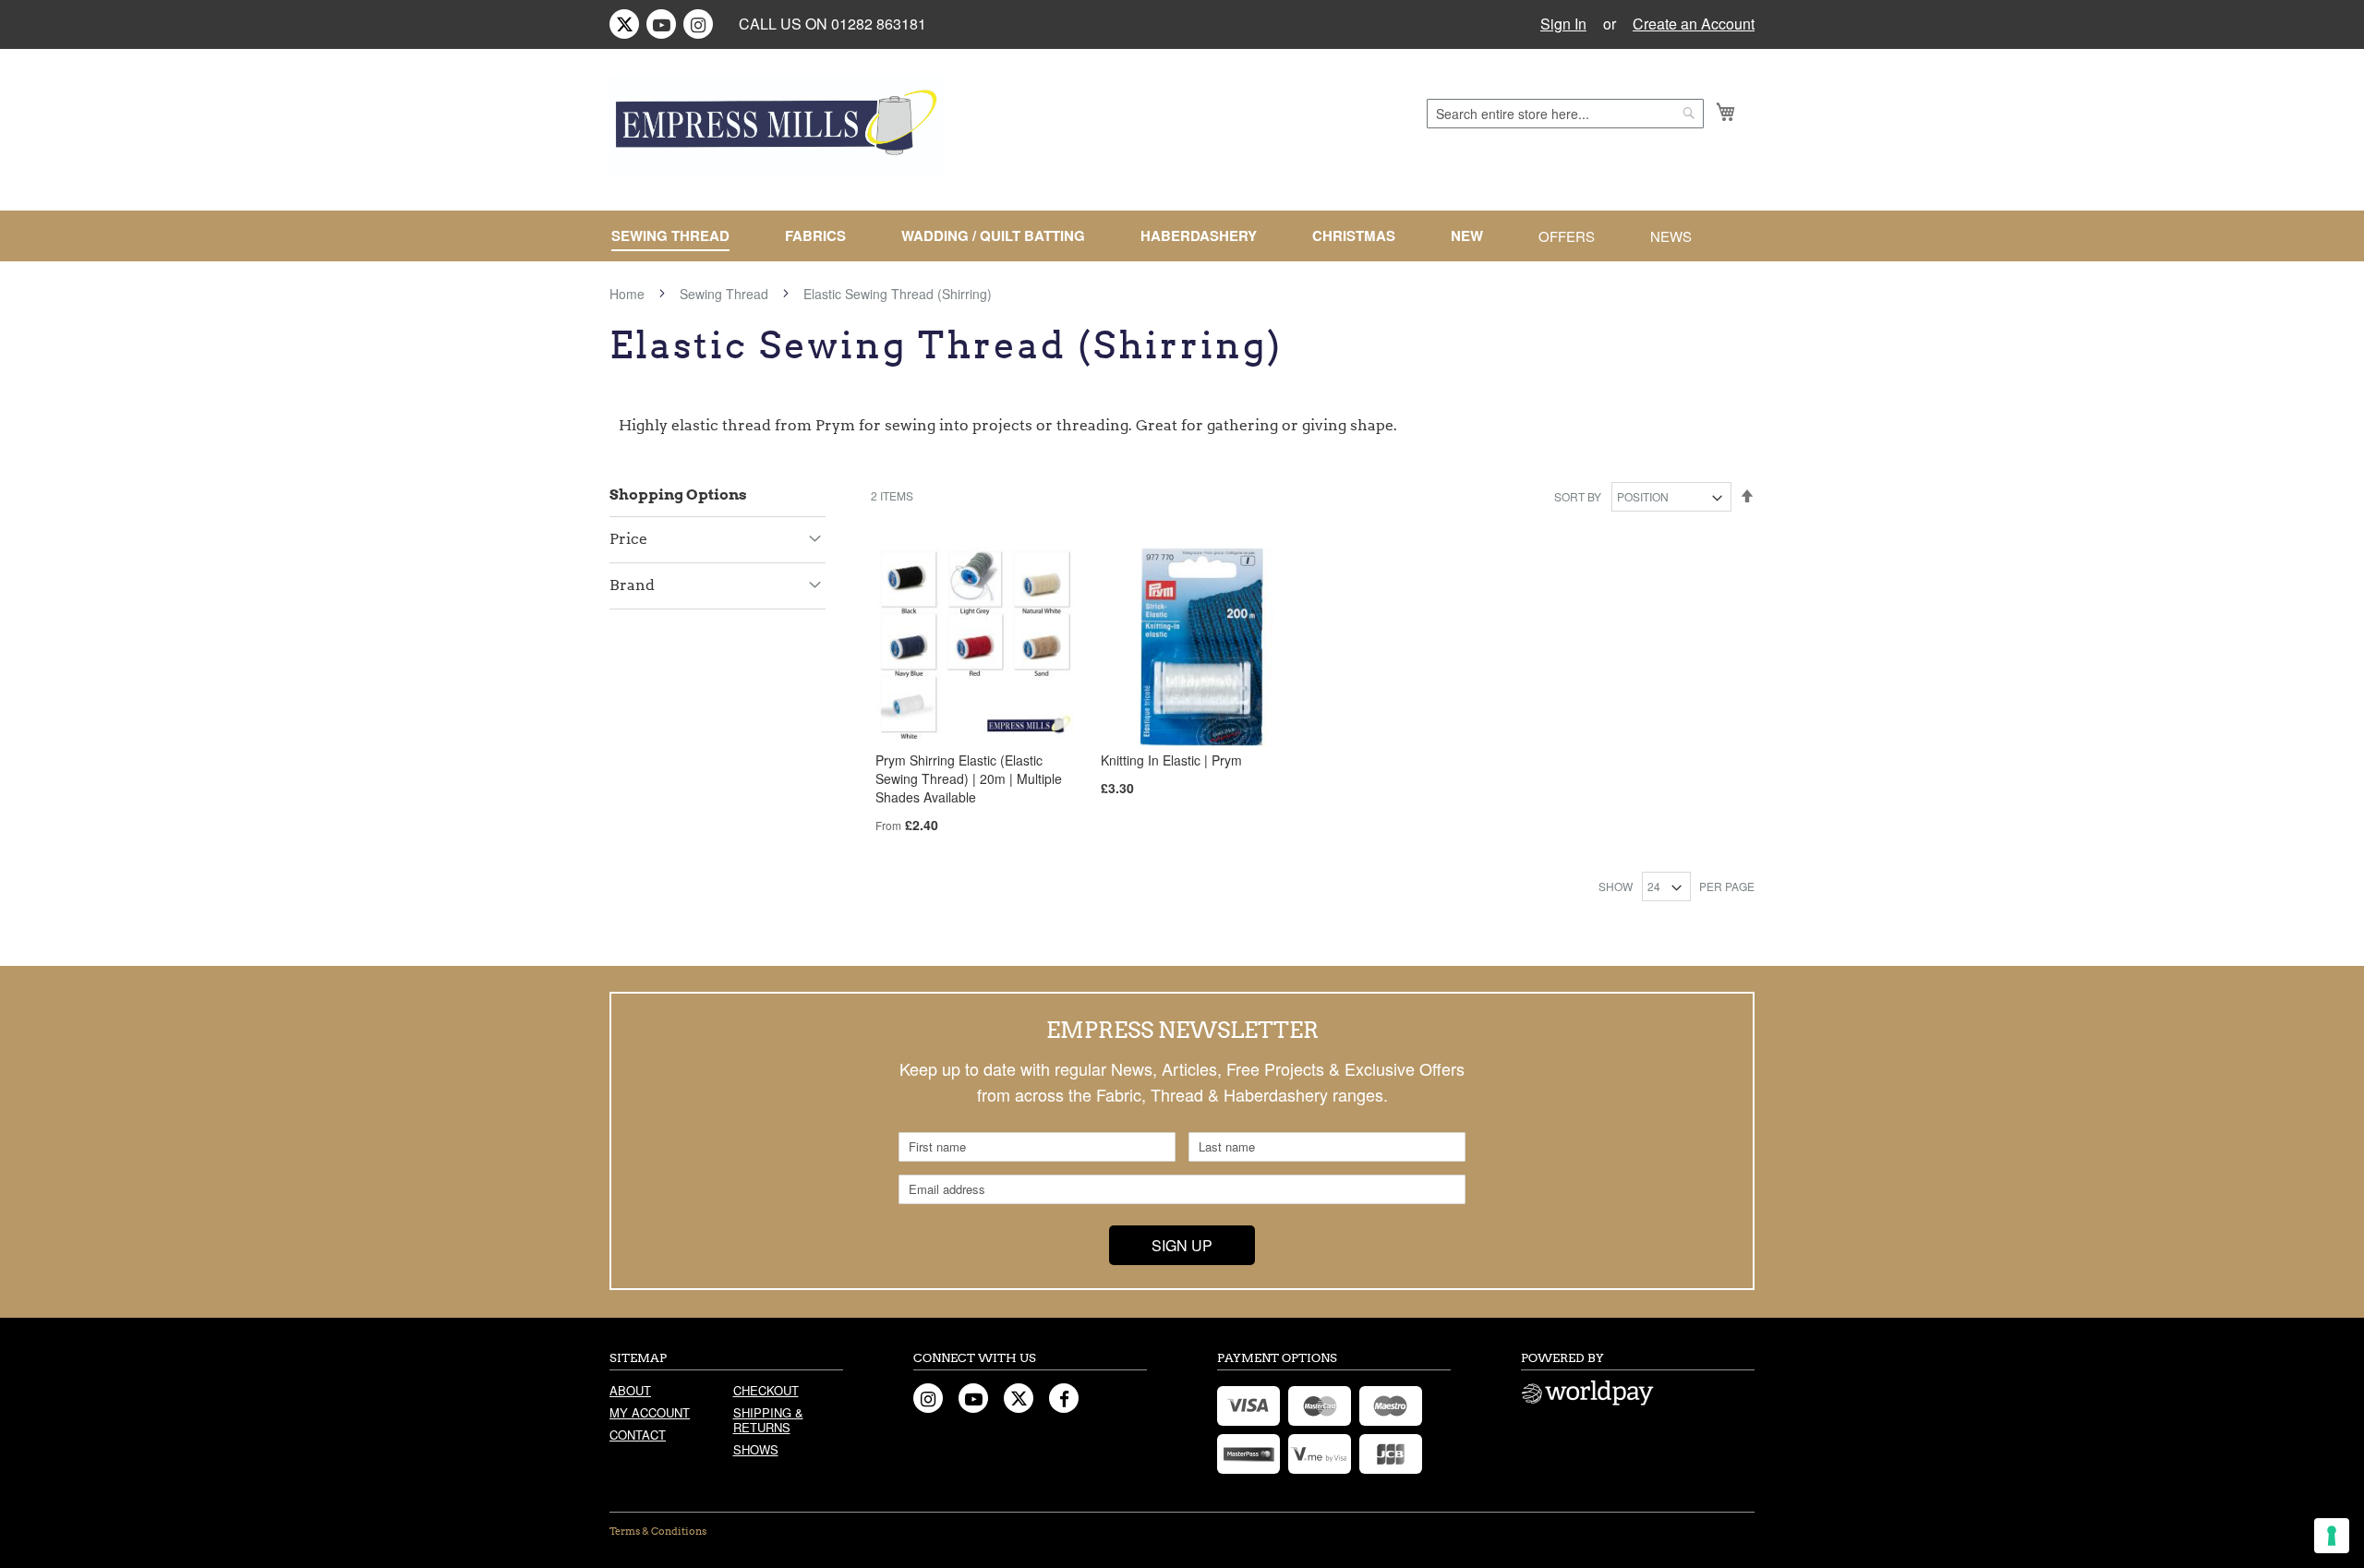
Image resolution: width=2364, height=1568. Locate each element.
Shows (756, 1449)
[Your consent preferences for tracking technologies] (2332, 1536)
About (630, 1390)
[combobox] (1565, 114)
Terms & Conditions (658, 1531)
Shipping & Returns (768, 1420)
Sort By (1578, 496)
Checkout (766, 1390)
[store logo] (778, 127)
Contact (638, 1435)
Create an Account (1694, 24)
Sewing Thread (726, 294)
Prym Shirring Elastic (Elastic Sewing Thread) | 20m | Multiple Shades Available (969, 778)
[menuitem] (678, 236)
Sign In (1563, 24)
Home (629, 294)
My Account (650, 1412)
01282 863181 (879, 24)
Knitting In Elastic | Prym (1171, 760)
